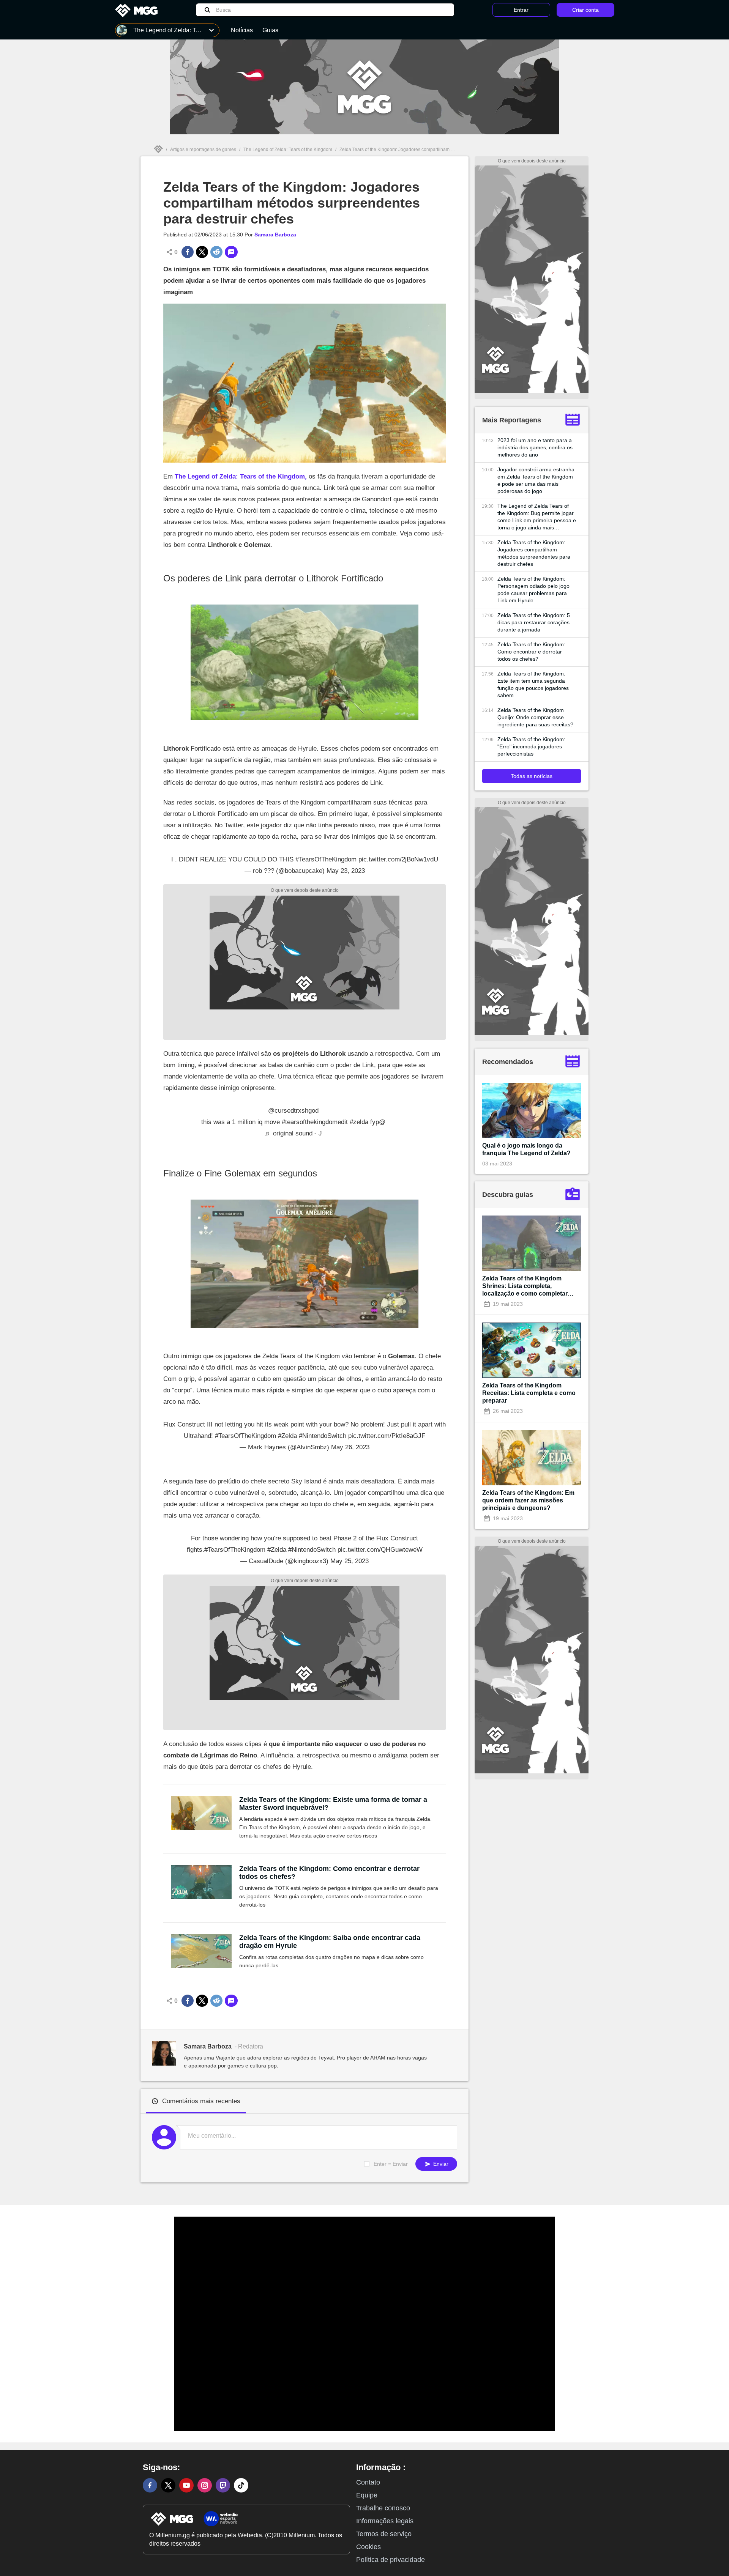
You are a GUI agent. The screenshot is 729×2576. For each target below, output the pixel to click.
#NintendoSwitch (323, 1436)
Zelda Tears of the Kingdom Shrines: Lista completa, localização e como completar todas (525, 1286)
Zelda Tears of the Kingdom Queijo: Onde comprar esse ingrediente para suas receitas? (535, 717)
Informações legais (385, 2521)
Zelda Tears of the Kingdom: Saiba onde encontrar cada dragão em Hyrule (330, 1942)
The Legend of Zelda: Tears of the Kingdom (288, 150)
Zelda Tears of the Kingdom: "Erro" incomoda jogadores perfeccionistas (531, 746)
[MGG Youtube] (186, 2485)
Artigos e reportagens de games (203, 150)
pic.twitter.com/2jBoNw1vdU (398, 859)
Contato (368, 2482)
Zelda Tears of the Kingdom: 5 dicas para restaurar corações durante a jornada (534, 622)
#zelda (359, 1122)
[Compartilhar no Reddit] (216, 252)
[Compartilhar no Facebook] (188, 252)
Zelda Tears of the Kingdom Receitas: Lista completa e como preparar (529, 1393)
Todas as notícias (532, 776)
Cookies (368, 2547)
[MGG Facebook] (150, 2485)
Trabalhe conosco (383, 2508)
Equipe (367, 2495)
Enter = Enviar (391, 2164)
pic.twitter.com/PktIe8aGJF (387, 1436)
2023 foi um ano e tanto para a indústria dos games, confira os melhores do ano (535, 447)
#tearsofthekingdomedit (315, 1122)
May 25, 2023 (350, 1561)
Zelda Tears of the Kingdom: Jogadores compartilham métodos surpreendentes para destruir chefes (534, 553)
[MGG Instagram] (205, 2485)
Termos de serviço (384, 2534)
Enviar (440, 2164)
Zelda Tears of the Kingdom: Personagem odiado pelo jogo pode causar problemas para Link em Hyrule (533, 590)
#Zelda (287, 1436)
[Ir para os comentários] (231, 252)
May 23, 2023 (346, 871)
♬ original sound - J (293, 1133)
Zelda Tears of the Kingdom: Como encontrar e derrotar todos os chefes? (329, 1873)
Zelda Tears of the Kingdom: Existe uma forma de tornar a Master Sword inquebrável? (333, 1804)
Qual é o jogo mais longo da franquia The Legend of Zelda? (526, 1149)
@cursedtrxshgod (293, 1111)
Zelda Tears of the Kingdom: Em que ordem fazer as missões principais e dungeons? (528, 1500)
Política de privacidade (391, 2560)
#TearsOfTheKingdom (326, 859)
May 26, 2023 (350, 1447)
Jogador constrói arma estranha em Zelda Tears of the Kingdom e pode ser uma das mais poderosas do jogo (536, 480)
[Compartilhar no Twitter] (202, 252)
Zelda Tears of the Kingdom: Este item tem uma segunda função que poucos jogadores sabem (533, 684)
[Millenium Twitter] (168, 2485)
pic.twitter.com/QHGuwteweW (380, 1550)
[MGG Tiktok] (241, 2485)
